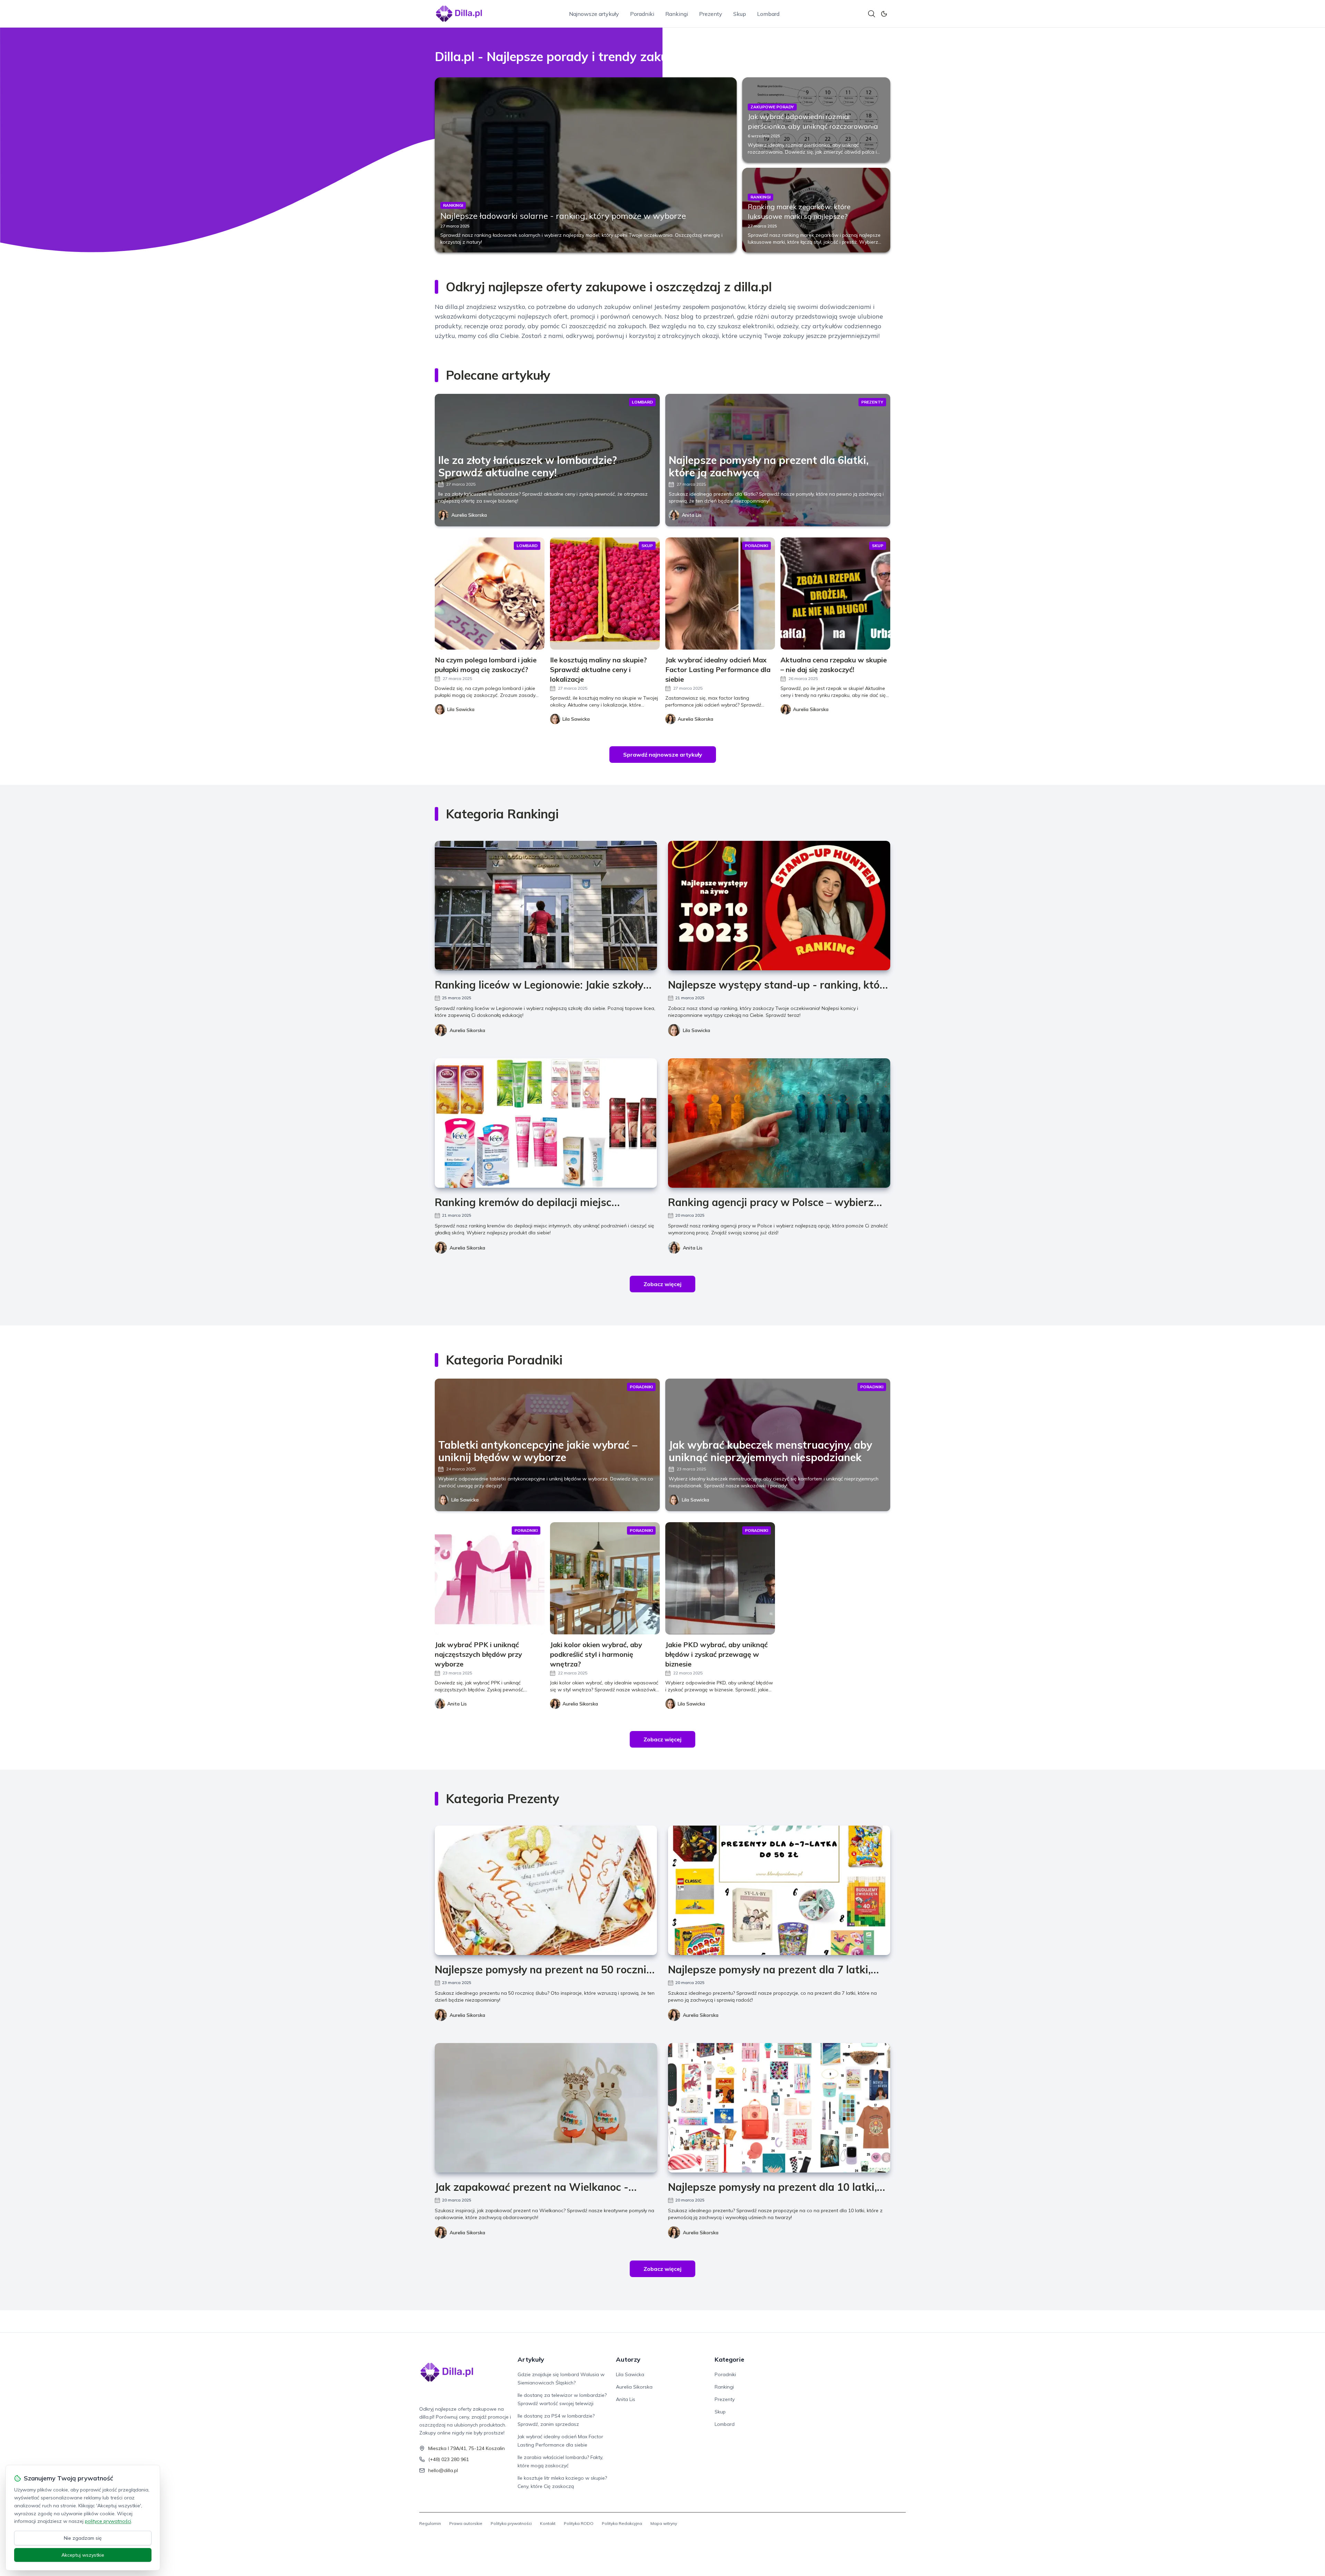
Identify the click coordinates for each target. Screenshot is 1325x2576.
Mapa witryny (664, 2523)
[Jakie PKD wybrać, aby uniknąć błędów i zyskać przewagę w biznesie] (720, 1578)
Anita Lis (692, 515)
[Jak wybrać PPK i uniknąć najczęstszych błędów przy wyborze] (490, 1578)
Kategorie (729, 2359)
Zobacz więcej (662, 1284)
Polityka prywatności (511, 2523)
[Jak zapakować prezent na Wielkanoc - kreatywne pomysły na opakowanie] (546, 2108)
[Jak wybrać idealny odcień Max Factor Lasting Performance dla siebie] (720, 594)
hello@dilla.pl (443, 2470)
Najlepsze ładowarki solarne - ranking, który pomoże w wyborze (563, 216)
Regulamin (430, 2523)
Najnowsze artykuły (594, 14)
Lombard (768, 14)
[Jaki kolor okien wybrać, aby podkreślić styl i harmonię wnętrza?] (605, 1578)
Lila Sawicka (696, 1030)
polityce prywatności (108, 2521)
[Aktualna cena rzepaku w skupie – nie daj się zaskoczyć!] (835, 594)
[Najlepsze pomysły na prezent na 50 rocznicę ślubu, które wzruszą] (546, 1890)
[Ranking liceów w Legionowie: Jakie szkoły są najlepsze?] (546, 906)
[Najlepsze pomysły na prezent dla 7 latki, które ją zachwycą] (779, 1890)
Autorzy (628, 2359)
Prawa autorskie (466, 2523)
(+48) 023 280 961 (449, 2459)
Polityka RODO (579, 2523)
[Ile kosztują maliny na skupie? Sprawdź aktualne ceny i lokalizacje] (605, 594)
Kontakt (548, 2523)
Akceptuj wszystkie (83, 2555)
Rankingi (677, 14)
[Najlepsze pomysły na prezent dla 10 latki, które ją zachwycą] (779, 2108)
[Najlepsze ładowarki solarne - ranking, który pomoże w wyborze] (586, 165)
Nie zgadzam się (83, 2538)
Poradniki (642, 14)
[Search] (872, 14)
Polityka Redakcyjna (622, 2523)
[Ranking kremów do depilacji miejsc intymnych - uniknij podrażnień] (546, 1123)
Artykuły (531, 2359)
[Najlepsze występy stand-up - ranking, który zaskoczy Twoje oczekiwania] (779, 906)
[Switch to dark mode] (884, 14)
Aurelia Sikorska (469, 515)
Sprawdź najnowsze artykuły (663, 755)
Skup (740, 14)
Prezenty (711, 14)
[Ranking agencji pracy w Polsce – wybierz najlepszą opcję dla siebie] (779, 1123)
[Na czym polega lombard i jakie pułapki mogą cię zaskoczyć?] (490, 594)
